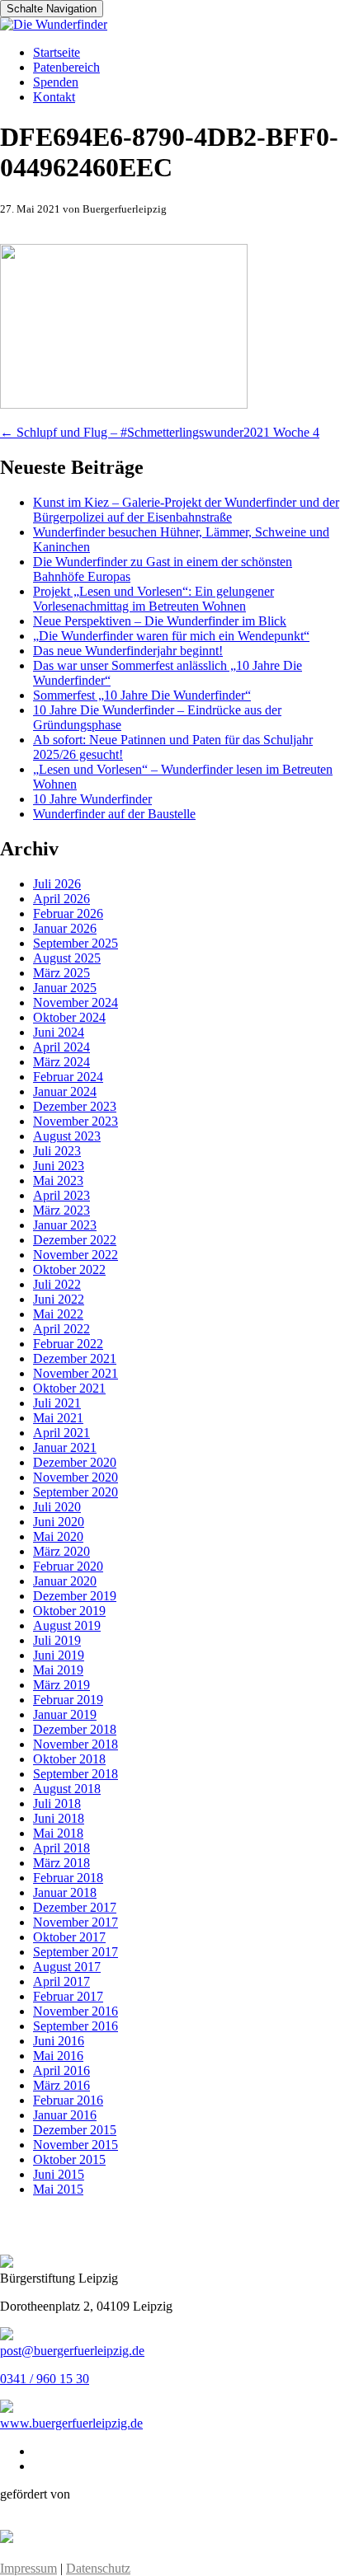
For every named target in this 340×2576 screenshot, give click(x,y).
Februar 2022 (68, 1344)
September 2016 (76, 2026)
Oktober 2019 (69, 1611)
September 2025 (76, 943)
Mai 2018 (58, 1833)
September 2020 (76, 1492)
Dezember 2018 (75, 1729)
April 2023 (61, 1195)
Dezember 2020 (75, 1462)
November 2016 (76, 2011)
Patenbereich (66, 67)
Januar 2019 (65, 1714)
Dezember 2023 (75, 1106)
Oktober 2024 (69, 1017)
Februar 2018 (68, 1878)
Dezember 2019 (75, 1596)
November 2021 (76, 1373)
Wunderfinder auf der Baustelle (114, 814)
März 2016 (61, 2085)
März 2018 (61, 1863)
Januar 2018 (65, 1892)
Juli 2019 (57, 1640)
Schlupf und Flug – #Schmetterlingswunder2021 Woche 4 (160, 432)
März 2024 (61, 1062)
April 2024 (61, 1047)
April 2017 (61, 1981)
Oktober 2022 (69, 1269)
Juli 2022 (57, 1284)
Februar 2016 (68, 2100)
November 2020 (76, 1477)
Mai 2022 (58, 1314)
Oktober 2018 (69, 1759)
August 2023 (67, 1136)
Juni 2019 (59, 1655)
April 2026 (61, 899)
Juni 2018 (59, 1818)
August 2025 (67, 958)
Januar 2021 (65, 1447)
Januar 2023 (65, 1225)
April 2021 (61, 1433)
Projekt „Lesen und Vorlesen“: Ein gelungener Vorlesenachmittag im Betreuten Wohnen (153, 599)
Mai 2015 (58, 2189)
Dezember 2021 (75, 1358)
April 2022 (61, 1329)
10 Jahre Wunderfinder (92, 799)
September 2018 (76, 1774)
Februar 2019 (68, 1700)
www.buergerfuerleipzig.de (71, 2423)
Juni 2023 (59, 1166)
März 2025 (61, 973)
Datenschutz (98, 2568)
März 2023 (61, 1210)
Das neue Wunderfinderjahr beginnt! (128, 651)
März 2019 (61, 1685)
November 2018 (76, 1744)
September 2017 (76, 1952)
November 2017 (76, 1922)
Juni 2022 (59, 1299)
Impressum (28, 2568)
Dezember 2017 (75, 1907)
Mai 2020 (58, 1536)
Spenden (56, 82)
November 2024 (76, 1002)
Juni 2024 (59, 1032)
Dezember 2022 (75, 1240)
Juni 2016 (59, 2041)
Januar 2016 (65, 2115)
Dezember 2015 (75, 2130)
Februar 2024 (68, 1077)
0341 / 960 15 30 (45, 2379)
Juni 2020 (59, 1522)
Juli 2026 (57, 884)
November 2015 (76, 2145)
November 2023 (76, 1121)
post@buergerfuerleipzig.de (72, 2351)
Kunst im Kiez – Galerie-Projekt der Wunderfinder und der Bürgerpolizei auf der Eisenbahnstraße (186, 510)
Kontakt (54, 97)
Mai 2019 (58, 1670)
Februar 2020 (68, 1566)
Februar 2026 (68, 913)
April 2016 (61, 2070)
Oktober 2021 (69, 1388)
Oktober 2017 (69, 1937)
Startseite (57, 52)
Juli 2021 (57, 1403)
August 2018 (67, 1789)
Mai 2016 (58, 2056)
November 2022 (76, 1255)
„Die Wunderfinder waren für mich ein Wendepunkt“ (171, 636)
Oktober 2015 (69, 2159)
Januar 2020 (65, 1581)
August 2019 (67, 1625)
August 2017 (67, 1967)
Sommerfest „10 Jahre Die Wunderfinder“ (142, 695)
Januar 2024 (65, 1091)
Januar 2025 (65, 988)
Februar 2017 (68, 1996)
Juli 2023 (57, 1151)
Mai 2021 (58, 1418)
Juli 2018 (57, 1803)
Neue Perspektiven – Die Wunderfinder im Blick (160, 621)
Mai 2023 (58, 1180)
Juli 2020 (57, 1507)
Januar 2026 (65, 928)
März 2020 (61, 1551)
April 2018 (61, 1848)
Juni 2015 (59, 2174)
